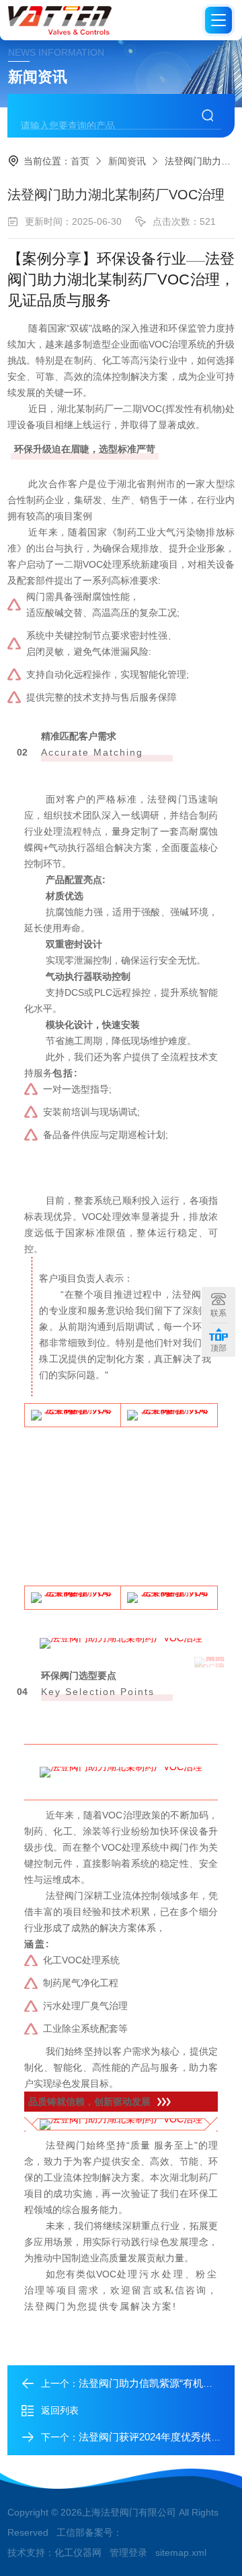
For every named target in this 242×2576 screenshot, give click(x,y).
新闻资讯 (127, 161)
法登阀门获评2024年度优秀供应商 (155, 2437)
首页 (80, 161)
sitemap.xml (181, 2553)
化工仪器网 (78, 2553)
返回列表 (60, 2410)
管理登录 (128, 2553)
